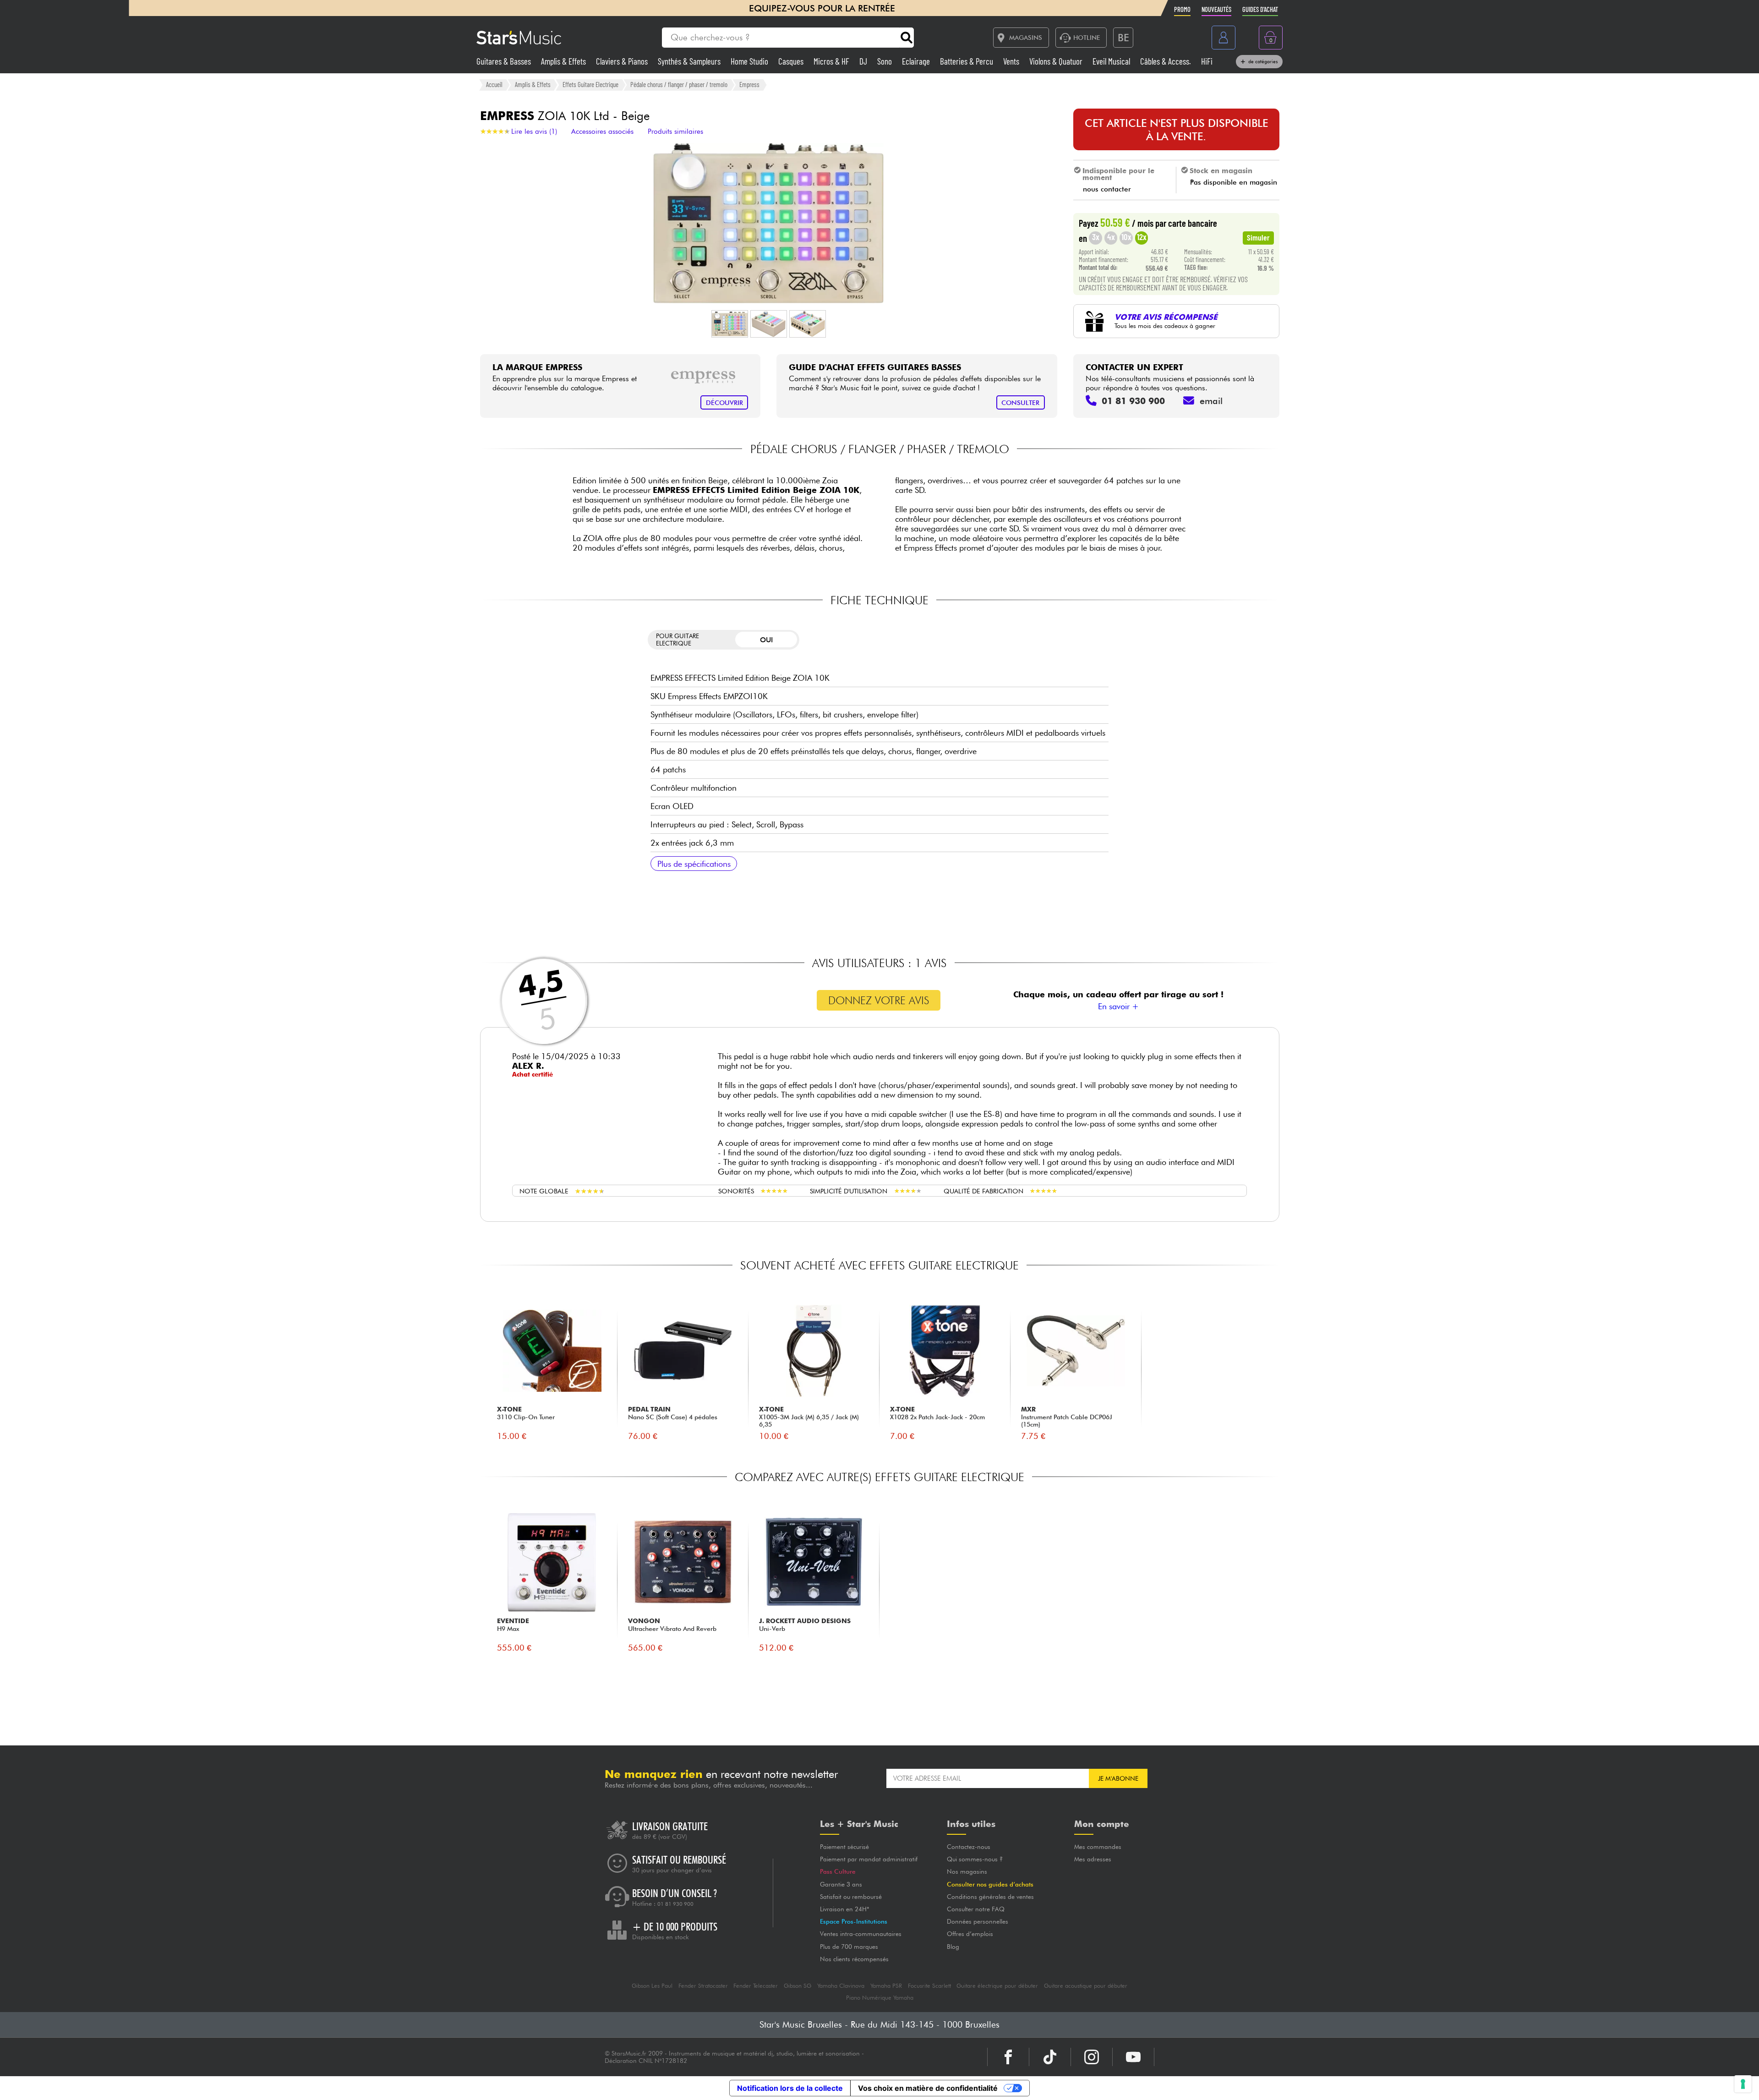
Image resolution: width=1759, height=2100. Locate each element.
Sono (885, 61)
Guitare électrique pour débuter (997, 1986)
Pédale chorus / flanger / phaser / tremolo (679, 84)
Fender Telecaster (756, 1986)
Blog (953, 1947)
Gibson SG (798, 1986)
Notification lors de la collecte (790, 2088)
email (1211, 401)
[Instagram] (1092, 2057)
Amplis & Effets (564, 61)
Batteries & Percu (967, 61)
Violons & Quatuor (1057, 61)
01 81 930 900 (675, 1904)
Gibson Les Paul (652, 1986)
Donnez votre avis (879, 1000)
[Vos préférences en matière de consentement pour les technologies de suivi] (1743, 2084)
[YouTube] (1133, 2057)
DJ (864, 61)
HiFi (1207, 61)
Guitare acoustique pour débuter (1086, 1986)
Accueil (494, 84)
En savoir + (1118, 1006)
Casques (792, 61)
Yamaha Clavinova (841, 1986)
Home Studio (750, 61)
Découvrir (724, 402)
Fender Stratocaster (703, 1986)
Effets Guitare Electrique (590, 84)
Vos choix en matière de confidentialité (928, 2088)
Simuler (1258, 237)
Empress (749, 84)
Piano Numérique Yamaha (880, 1998)
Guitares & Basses (505, 61)
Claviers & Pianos (623, 61)
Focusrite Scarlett (929, 1986)
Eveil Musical (1112, 61)
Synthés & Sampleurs (690, 61)
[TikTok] (1050, 2057)
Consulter (1020, 402)
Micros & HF (832, 61)
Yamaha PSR (886, 1986)
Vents (1012, 61)
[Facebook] (1008, 2057)
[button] (730, 324)
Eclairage (917, 61)
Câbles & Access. (1166, 61)
